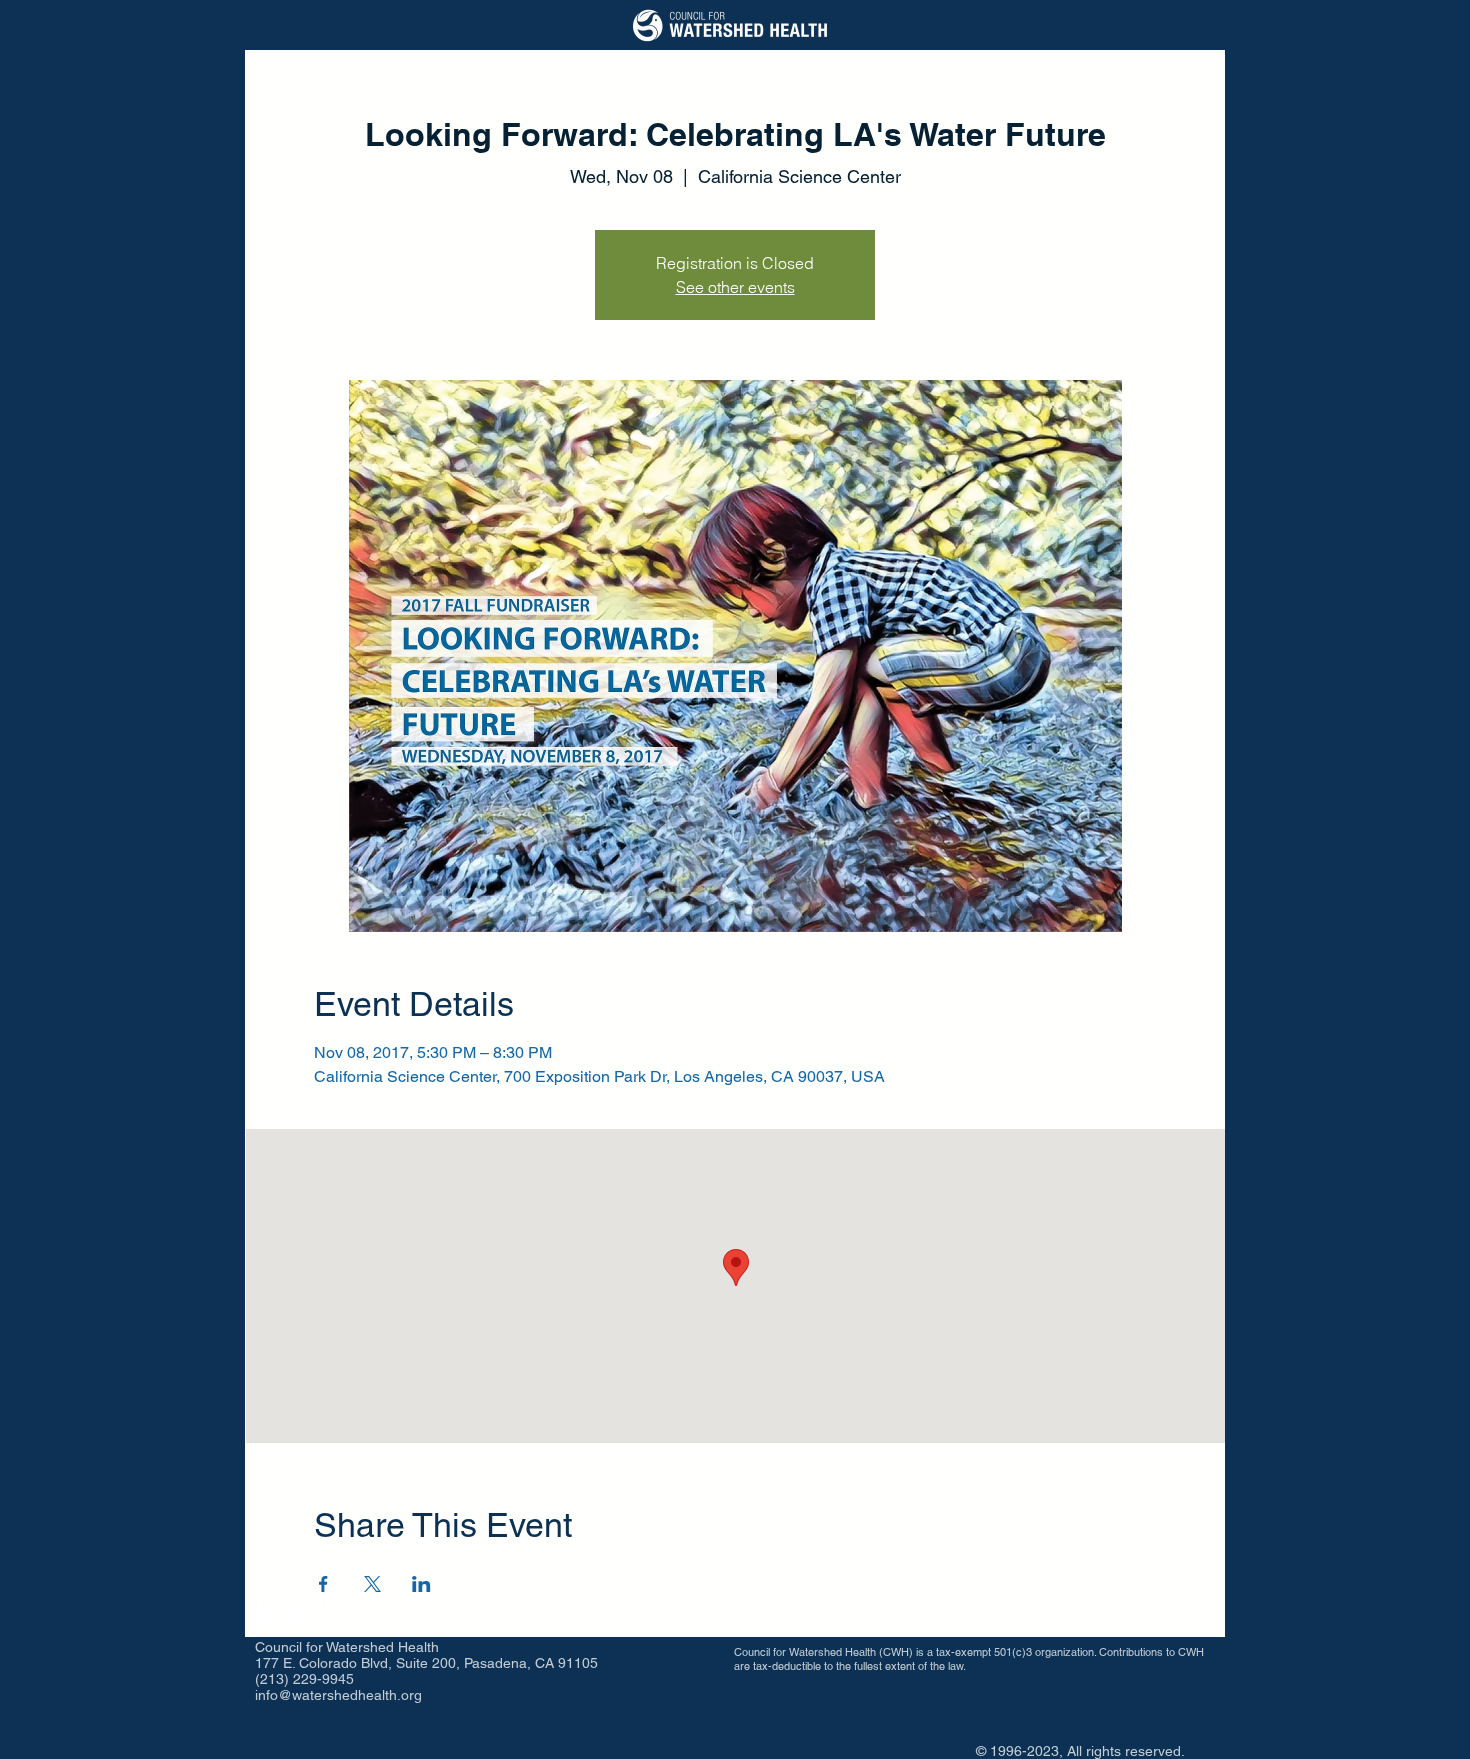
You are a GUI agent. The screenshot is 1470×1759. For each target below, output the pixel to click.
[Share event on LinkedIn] (421, 1584)
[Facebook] (266, 1613)
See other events (735, 287)
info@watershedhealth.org (338, 1695)
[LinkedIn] (368, 1613)
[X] (300, 1613)
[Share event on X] (372, 1584)
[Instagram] (334, 1613)
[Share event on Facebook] (323, 1584)
